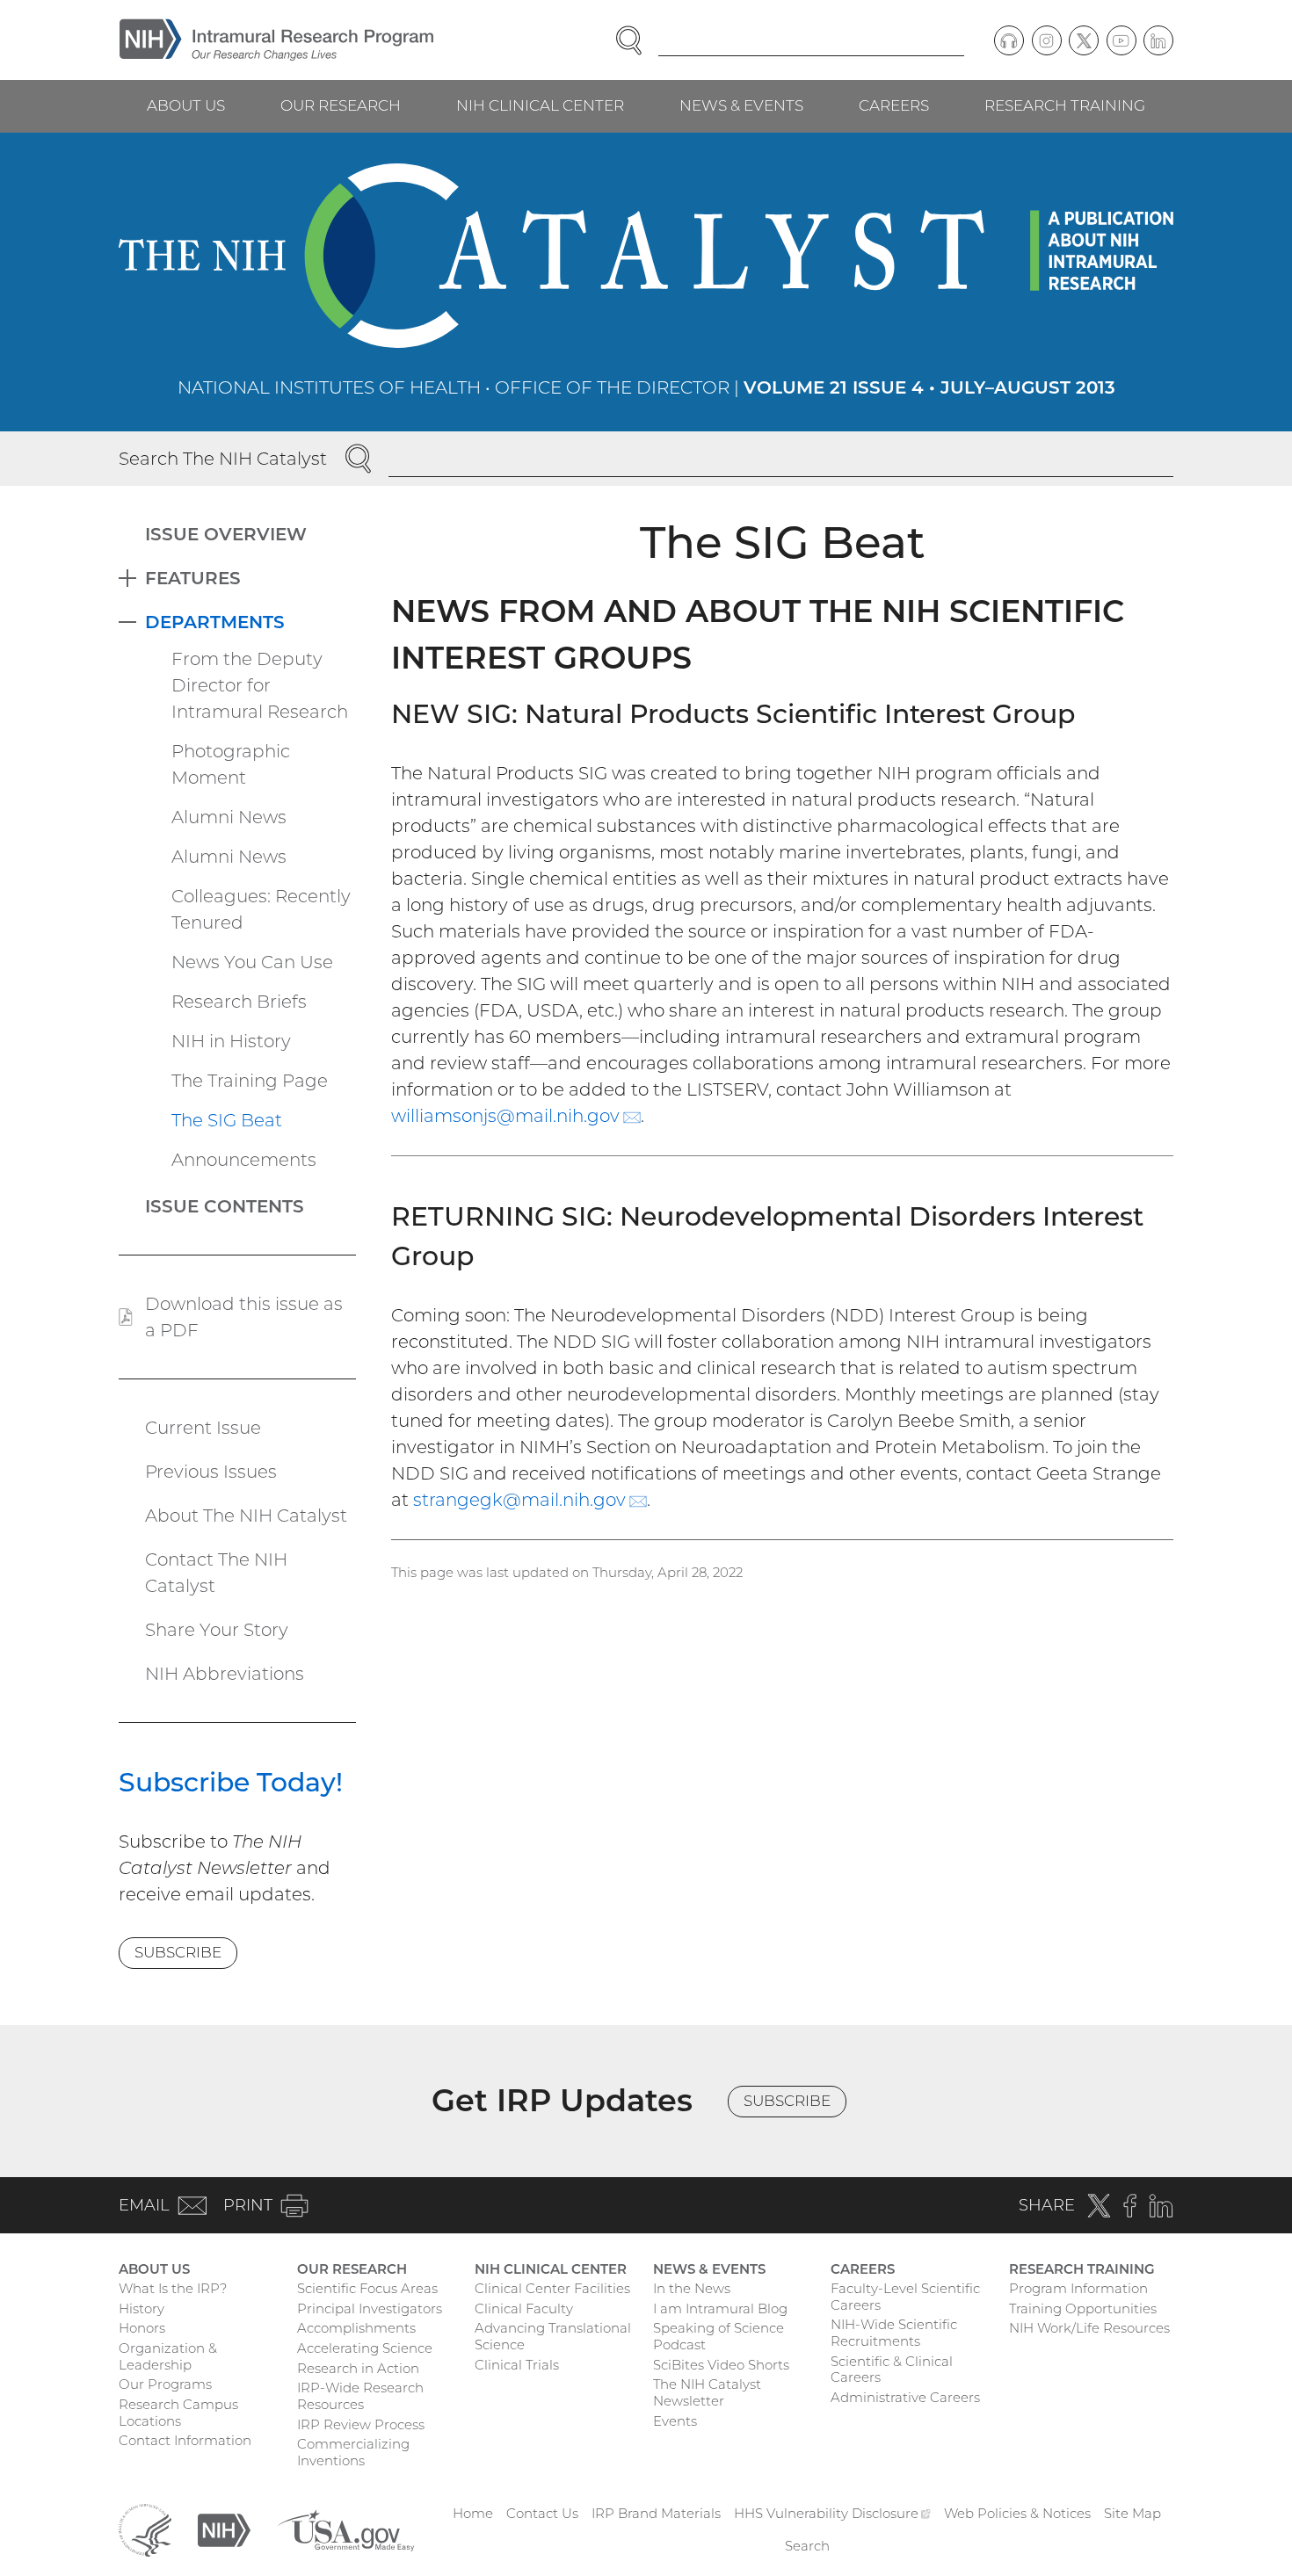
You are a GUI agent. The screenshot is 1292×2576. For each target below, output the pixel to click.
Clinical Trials (517, 2365)
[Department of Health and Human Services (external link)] (145, 2529)
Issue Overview (226, 534)
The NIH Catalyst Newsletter (707, 2392)
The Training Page (250, 1081)
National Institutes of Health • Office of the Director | (646, 387)
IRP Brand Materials (656, 2513)
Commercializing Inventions (353, 2452)
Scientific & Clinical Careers (892, 2370)
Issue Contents (225, 1206)
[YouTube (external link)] (1121, 40)
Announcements (244, 1160)
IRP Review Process (361, 2424)
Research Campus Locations (178, 2413)
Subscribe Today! (231, 1782)
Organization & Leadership (168, 2356)
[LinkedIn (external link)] (1158, 40)
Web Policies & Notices (1017, 2513)
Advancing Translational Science (553, 2336)
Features (193, 578)
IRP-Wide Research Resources (360, 2396)
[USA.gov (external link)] (345, 2529)
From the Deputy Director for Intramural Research (260, 685)
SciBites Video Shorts (721, 2365)
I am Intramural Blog (720, 2308)
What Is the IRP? (173, 2288)
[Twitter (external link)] (1084, 40)
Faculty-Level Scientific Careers (905, 2297)
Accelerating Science (365, 2348)
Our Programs (165, 2384)
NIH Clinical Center (540, 105)
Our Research (341, 105)
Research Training (1065, 105)
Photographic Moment (231, 764)
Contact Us (542, 2513)
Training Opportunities (1083, 2308)
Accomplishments (356, 2328)
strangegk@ (530, 1500)
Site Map (1132, 2513)
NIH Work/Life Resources (1089, 2328)
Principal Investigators (370, 2308)
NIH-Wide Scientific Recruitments (894, 2333)
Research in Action (358, 2368)
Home (473, 2513)
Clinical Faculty (524, 2308)
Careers (894, 105)
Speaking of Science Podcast (719, 2336)
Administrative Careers (905, 2397)
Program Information (1078, 2288)
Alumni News (229, 817)
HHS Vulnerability (832, 2513)
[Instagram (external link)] (1047, 40)
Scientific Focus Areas (367, 2288)
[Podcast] (1009, 40)
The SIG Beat (227, 1120)
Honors (142, 2328)
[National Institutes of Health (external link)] (224, 2529)
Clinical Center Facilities (552, 2288)
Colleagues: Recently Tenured (261, 909)
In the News (692, 2288)
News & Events (741, 105)
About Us (186, 105)
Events (675, 2421)
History (142, 2308)
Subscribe (178, 1952)
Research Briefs (239, 1002)
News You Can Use (252, 962)
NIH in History (231, 1041)
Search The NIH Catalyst (223, 459)
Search (807, 2546)
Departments (215, 622)
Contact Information (185, 2440)
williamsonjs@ (516, 1116)
